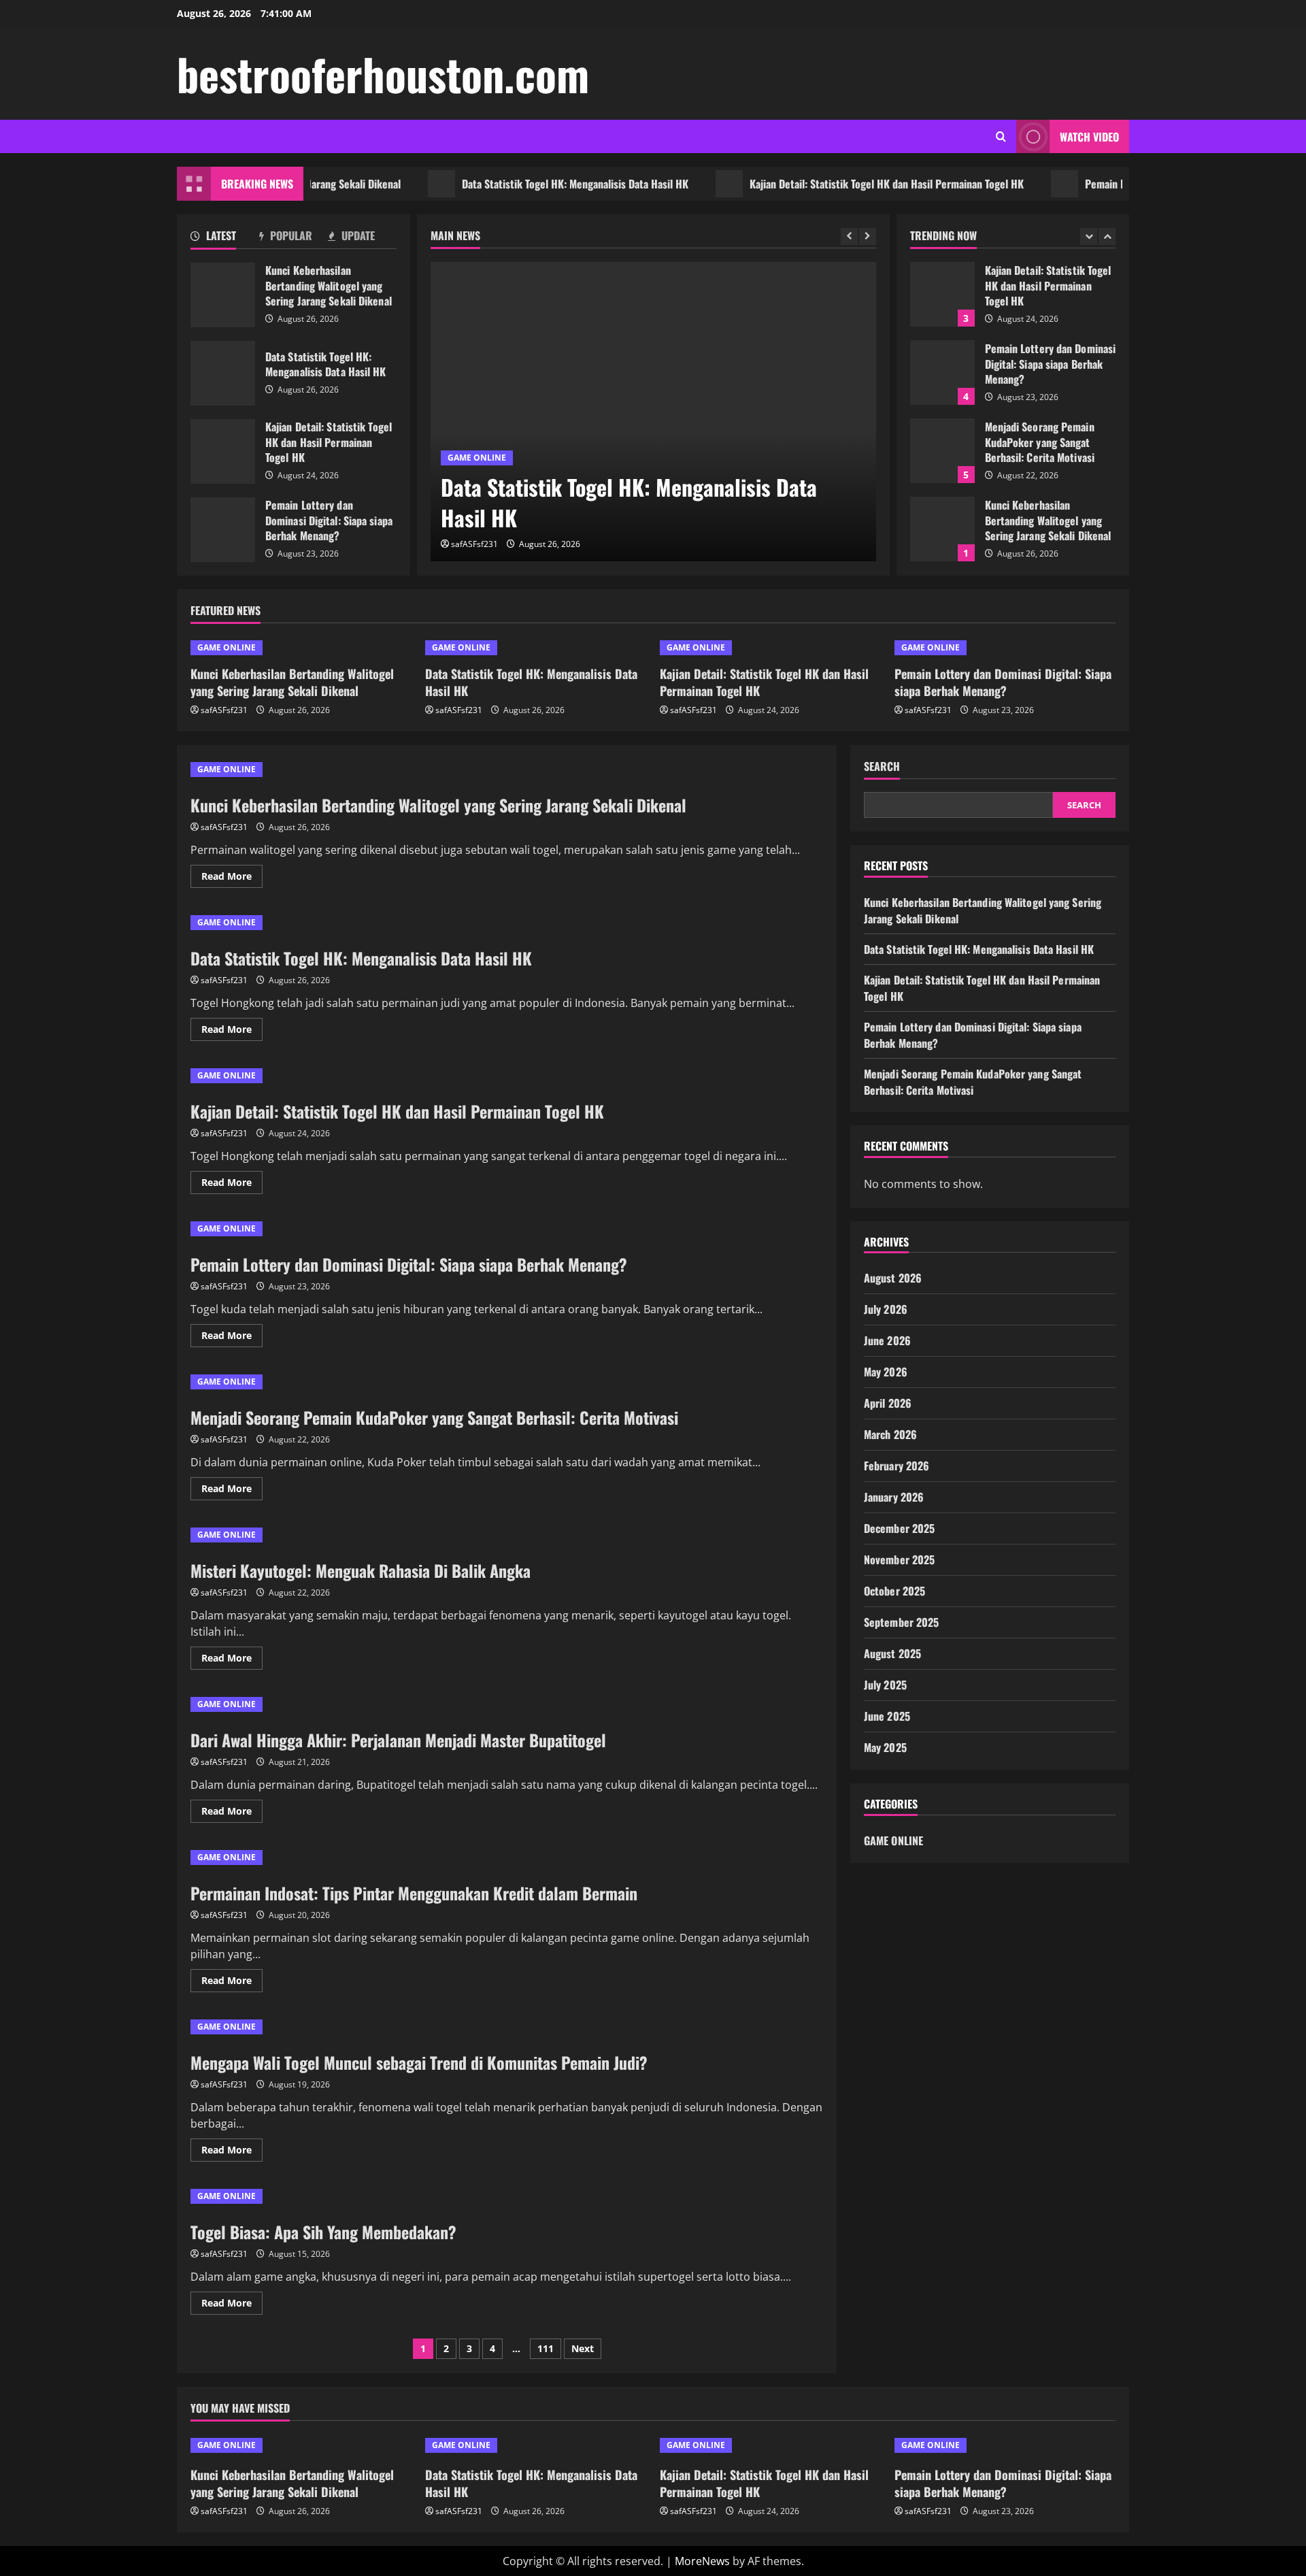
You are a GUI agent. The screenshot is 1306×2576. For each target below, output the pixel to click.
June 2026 (887, 1340)
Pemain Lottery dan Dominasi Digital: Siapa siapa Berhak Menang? (223, 530)
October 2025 (894, 1591)
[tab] (225, 238)
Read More (232, 878)
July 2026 (886, 1309)
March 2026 (890, 1434)
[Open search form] (1001, 136)
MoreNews (702, 2561)
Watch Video (1089, 137)
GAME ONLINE (477, 458)
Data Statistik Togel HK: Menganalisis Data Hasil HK (521, 184)
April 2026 (888, 1403)
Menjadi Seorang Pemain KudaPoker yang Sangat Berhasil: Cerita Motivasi (942, 451)
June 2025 (887, 1716)
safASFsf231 (474, 544)
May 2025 (885, 1747)
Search (882, 766)
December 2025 (899, 1528)
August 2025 (892, 1653)
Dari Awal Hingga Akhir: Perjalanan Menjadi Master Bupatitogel (398, 1740)
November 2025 (899, 1559)
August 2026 (893, 1278)
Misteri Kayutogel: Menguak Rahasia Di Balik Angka (361, 1570)
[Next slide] (868, 236)
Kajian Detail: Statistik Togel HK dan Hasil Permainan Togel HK (832, 184)
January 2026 (894, 1497)
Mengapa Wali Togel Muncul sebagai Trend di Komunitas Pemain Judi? (419, 2062)
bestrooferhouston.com (383, 73)
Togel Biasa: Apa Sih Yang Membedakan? (323, 2232)
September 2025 (901, 1622)
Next (583, 2348)
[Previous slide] (849, 236)
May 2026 (886, 1372)
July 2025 (885, 1685)
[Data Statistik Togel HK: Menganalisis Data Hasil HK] (653, 412)
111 (546, 2348)
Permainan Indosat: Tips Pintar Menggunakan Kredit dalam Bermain (414, 1893)
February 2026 (897, 1466)
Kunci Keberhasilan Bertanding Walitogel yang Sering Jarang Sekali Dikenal (223, 295)
